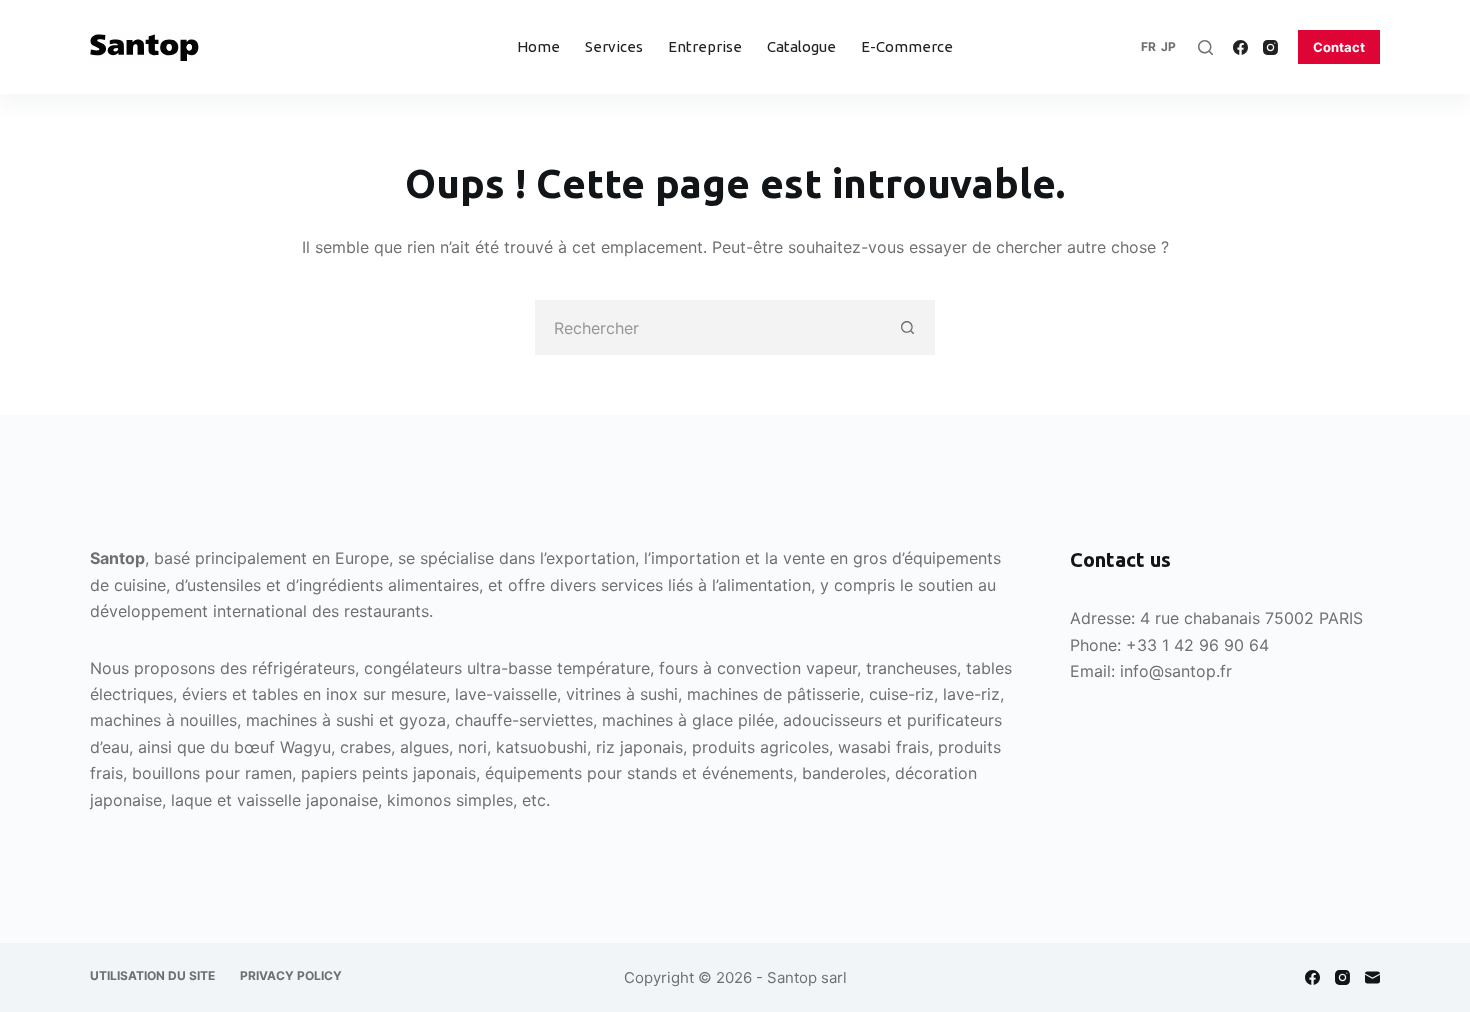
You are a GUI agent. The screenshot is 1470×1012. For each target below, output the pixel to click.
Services (614, 46)
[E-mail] (1372, 977)
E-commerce (907, 46)
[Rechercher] (1205, 47)
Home (538, 46)
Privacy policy (291, 975)
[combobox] (708, 327)
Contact (1339, 47)
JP (1168, 46)
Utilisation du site (152, 975)
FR (1148, 46)
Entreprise (705, 46)
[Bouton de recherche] (907, 327)
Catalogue (801, 46)
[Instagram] (1270, 47)
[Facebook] (1240, 47)
